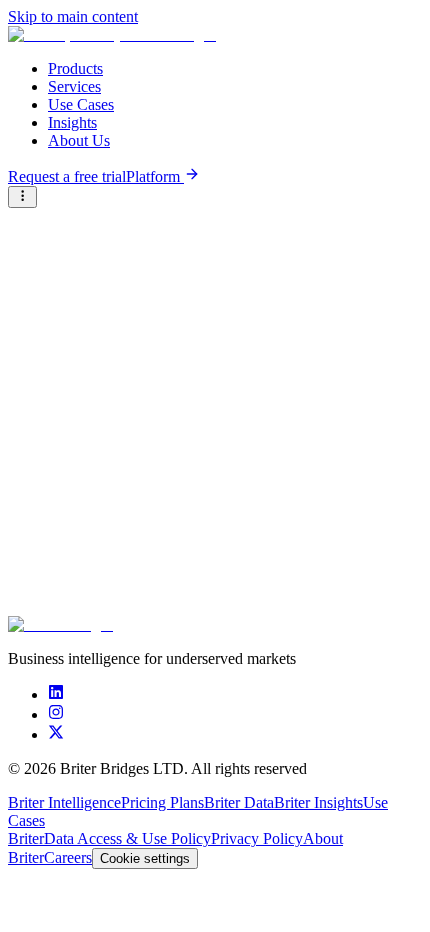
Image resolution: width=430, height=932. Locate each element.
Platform (155, 176)
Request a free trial (67, 176)
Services (74, 86)
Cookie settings (145, 858)
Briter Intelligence (64, 802)
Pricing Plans (162, 802)
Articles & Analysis (180, 216)
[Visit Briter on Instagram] (56, 714)
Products (75, 68)
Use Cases (81, 104)
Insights (72, 122)
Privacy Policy (257, 838)
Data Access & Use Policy (127, 838)
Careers (68, 857)
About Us (79, 140)
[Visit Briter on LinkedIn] (56, 694)
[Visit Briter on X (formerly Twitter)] (56, 734)
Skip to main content (73, 16)
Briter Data (239, 802)
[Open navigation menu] (22, 197)
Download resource (90, 586)
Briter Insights (318, 802)
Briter (26, 838)
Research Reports (63, 216)
